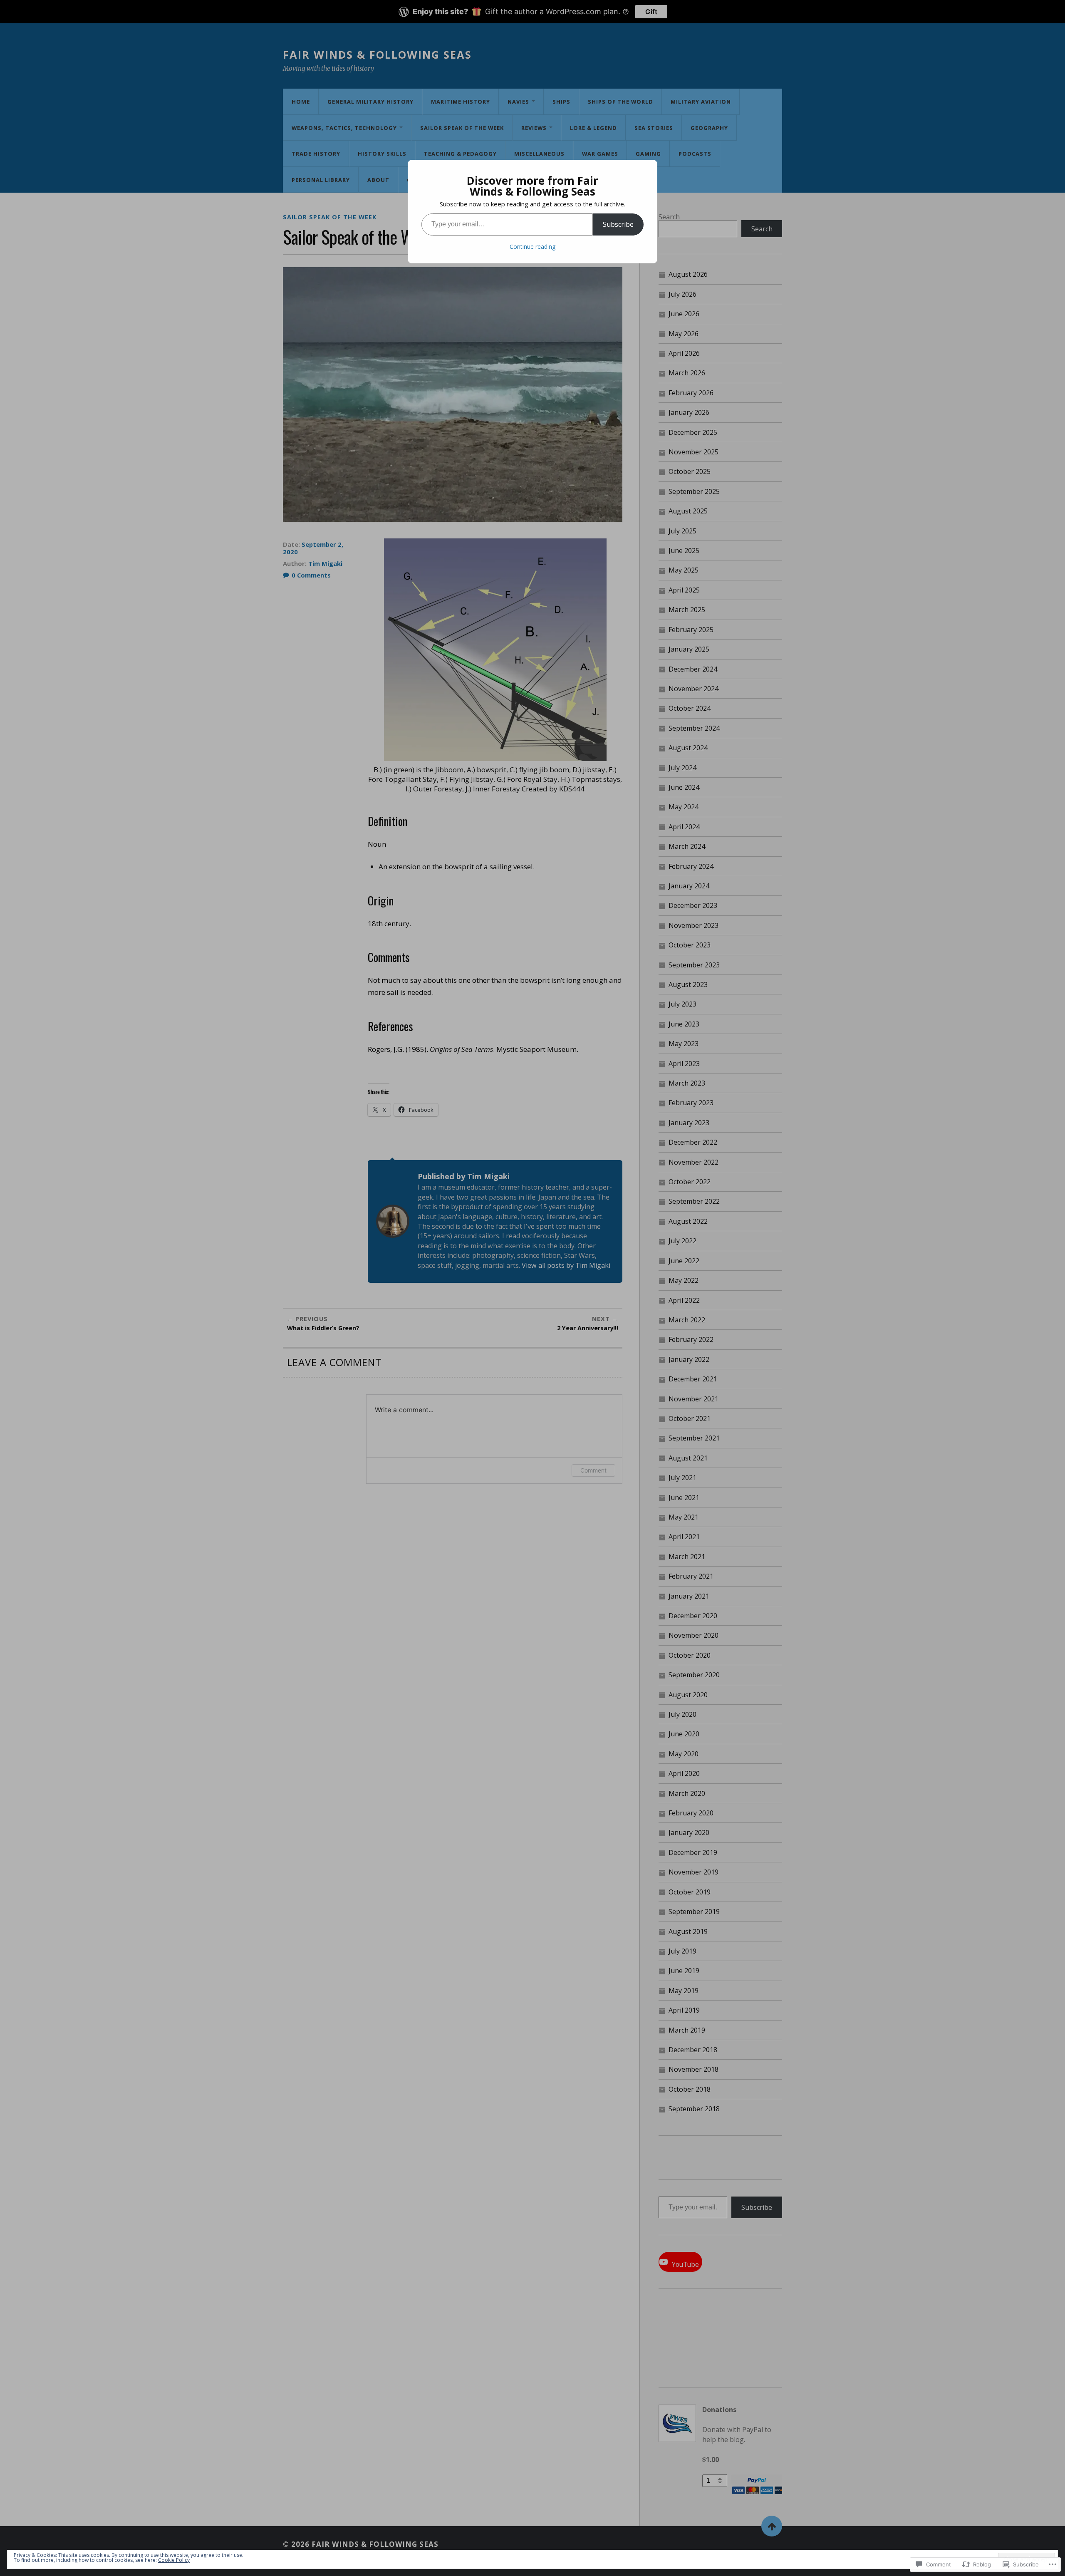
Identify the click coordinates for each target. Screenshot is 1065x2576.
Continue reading (532, 247)
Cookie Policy (174, 2560)
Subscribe (618, 224)
